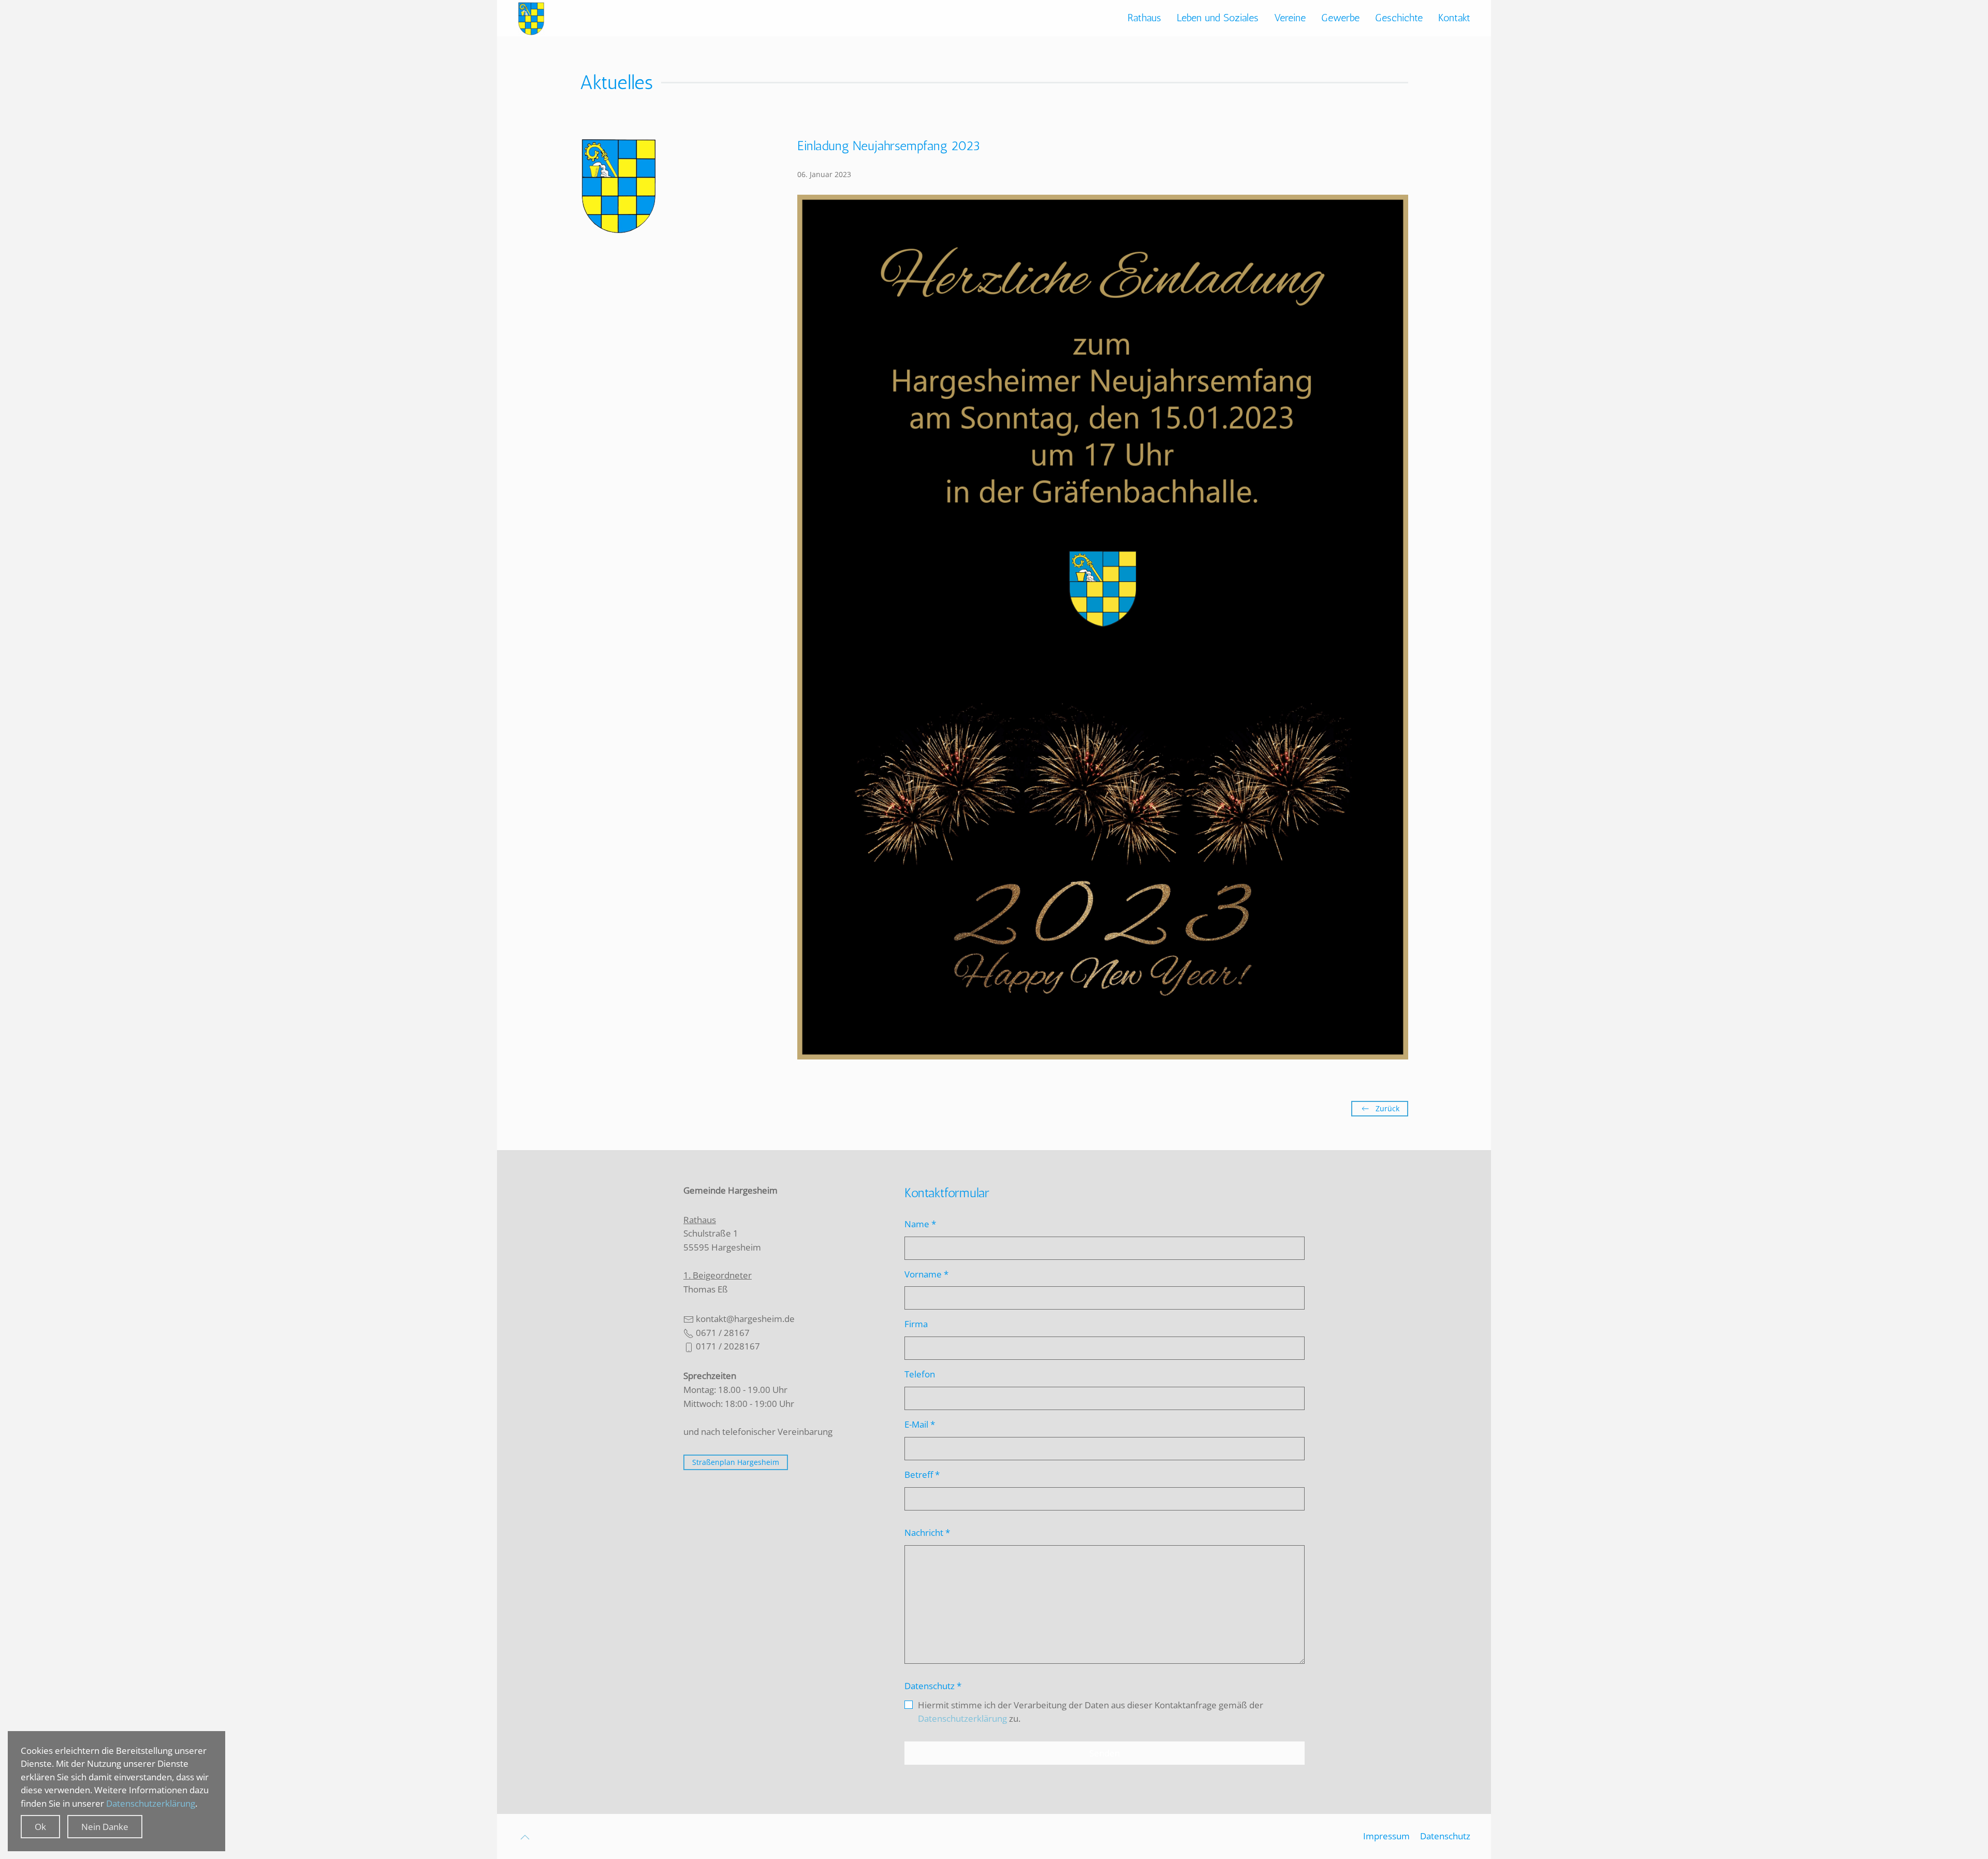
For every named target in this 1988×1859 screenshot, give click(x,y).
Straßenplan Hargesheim (736, 1462)
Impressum (1386, 1836)
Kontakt (1454, 18)
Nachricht (927, 1533)
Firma (916, 1324)
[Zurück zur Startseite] (531, 18)
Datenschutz (933, 1686)
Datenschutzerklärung (962, 1718)
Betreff (922, 1475)
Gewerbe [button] (1340, 18)
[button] (525, 1837)
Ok (40, 1827)
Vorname (926, 1274)
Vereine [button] (1290, 18)
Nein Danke (105, 1827)
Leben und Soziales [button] (1218, 18)
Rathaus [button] (1144, 18)
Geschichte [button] (1399, 18)
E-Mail (920, 1424)
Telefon (920, 1374)
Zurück (1387, 1108)
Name (920, 1224)
